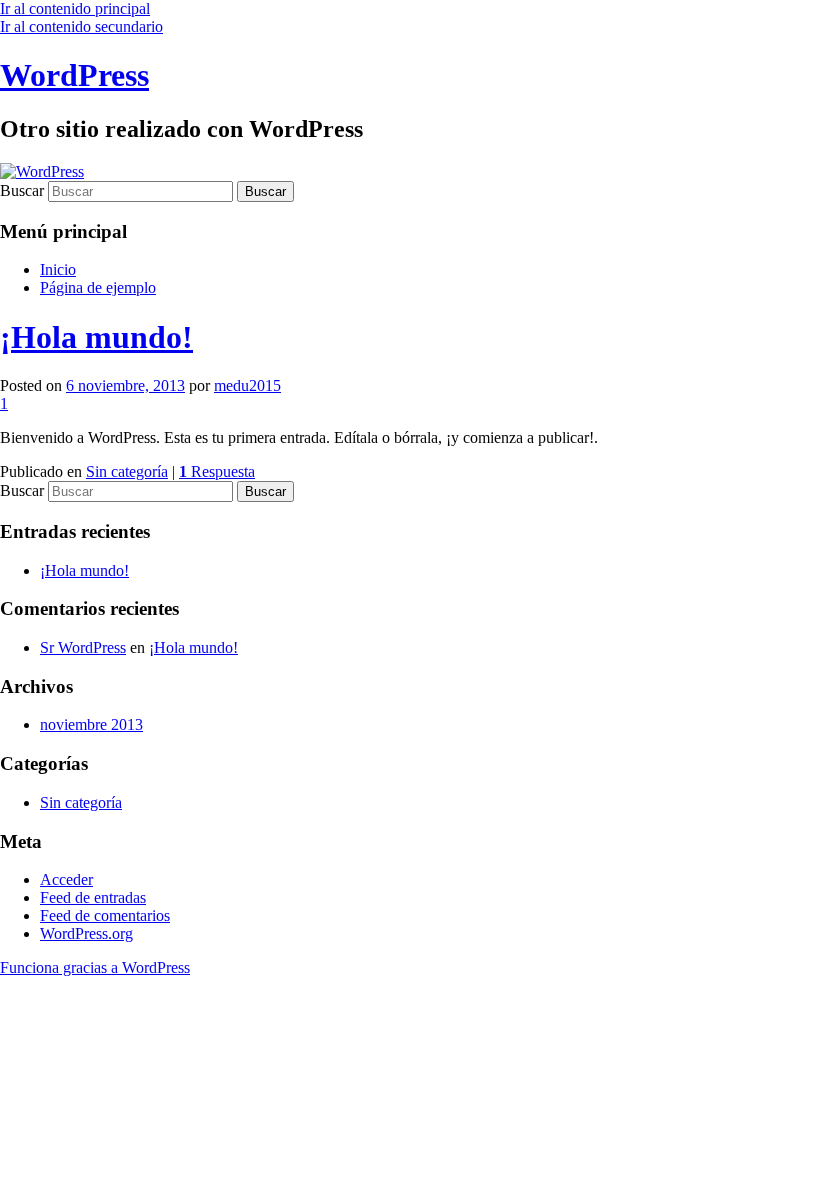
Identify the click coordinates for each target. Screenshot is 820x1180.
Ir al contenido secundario (81, 26)
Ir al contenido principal (75, 8)
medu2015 (247, 385)
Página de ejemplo (98, 287)
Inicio (58, 269)
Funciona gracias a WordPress (95, 967)
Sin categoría (127, 471)
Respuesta (217, 471)
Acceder (66, 879)
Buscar (22, 190)
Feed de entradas (93, 897)
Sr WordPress (83, 647)
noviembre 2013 (91, 724)
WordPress (74, 75)
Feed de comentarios (105, 915)
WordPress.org (86, 933)
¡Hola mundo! (96, 337)
